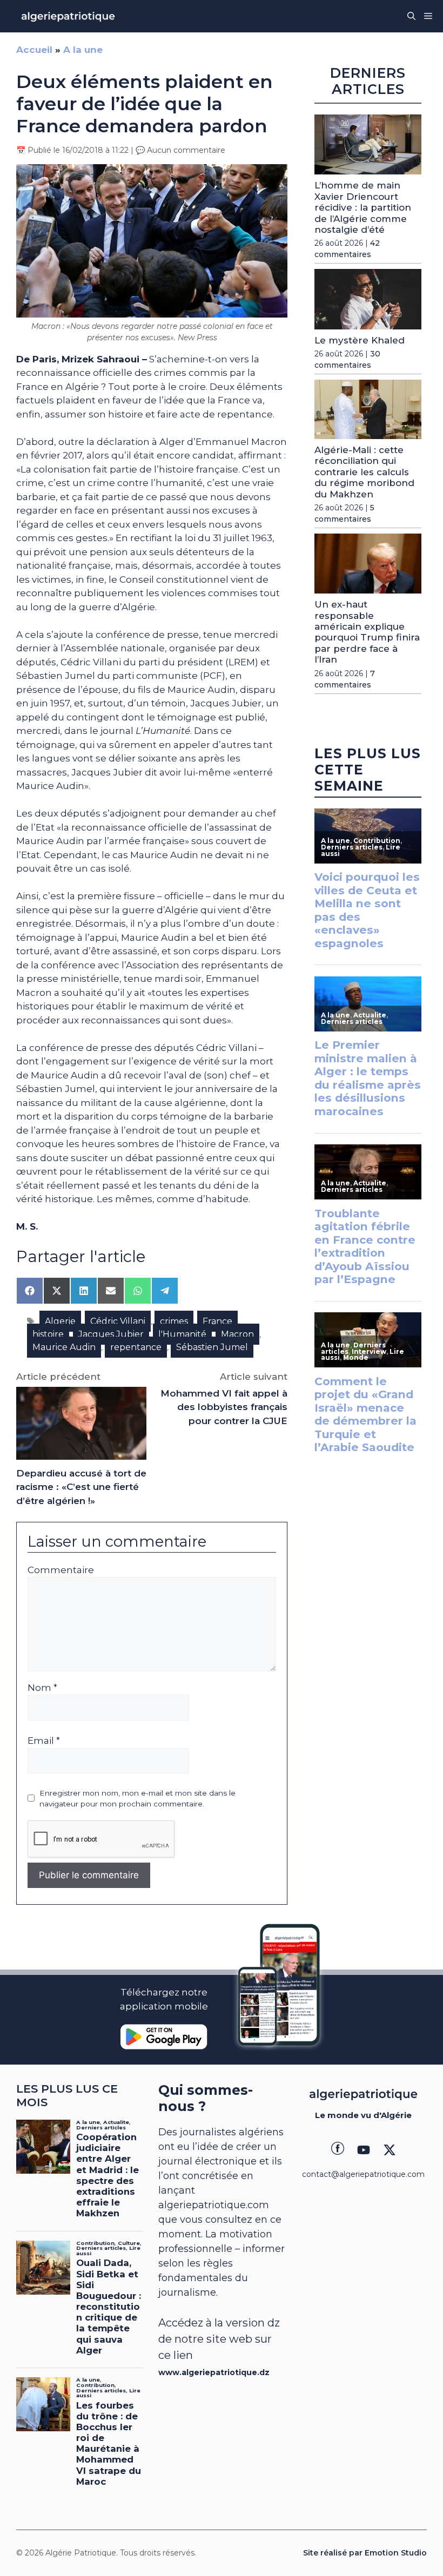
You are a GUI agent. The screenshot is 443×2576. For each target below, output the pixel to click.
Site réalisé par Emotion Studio (365, 2553)
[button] (411, 16)
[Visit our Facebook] (338, 2150)
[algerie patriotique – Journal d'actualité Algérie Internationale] (68, 16)
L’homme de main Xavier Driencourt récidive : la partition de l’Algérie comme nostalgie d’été (363, 207)
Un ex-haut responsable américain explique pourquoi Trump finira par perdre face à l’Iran (367, 632)
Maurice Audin (64, 1347)
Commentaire (61, 1570)
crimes (174, 1321)
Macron (237, 1334)
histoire (48, 1334)
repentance (136, 1347)
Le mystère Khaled (360, 340)
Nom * (42, 1688)
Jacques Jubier (111, 1334)
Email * (44, 1741)
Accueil (34, 50)
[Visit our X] (390, 2150)
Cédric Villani (118, 1321)
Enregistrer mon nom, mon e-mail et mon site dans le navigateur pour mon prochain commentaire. (137, 1798)
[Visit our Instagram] (364, 2150)
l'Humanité (182, 1334)
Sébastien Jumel (212, 1347)
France (217, 1321)
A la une (83, 50)
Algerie (60, 1321)
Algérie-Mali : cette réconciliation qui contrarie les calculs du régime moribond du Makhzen (364, 472)
